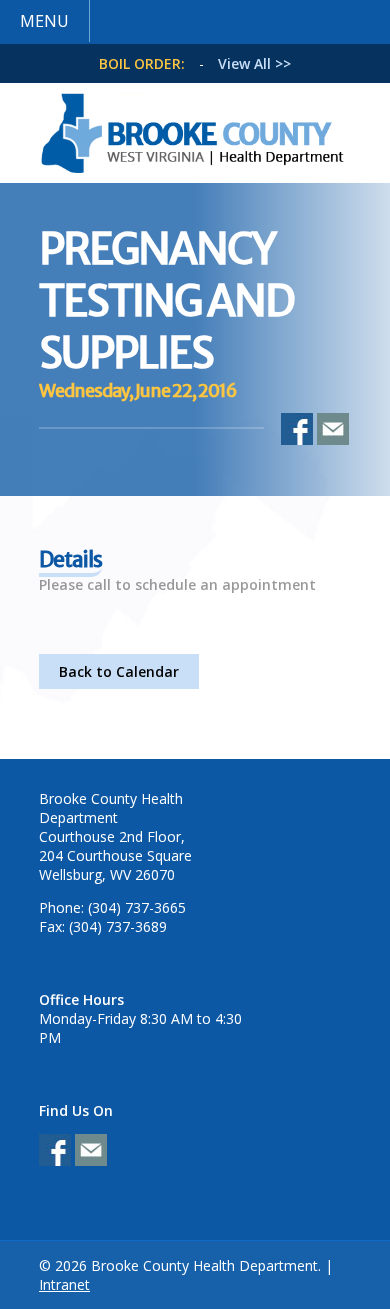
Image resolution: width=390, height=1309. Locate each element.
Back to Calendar (119, 671)
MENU (44, 21)
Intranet (64, 1284)
